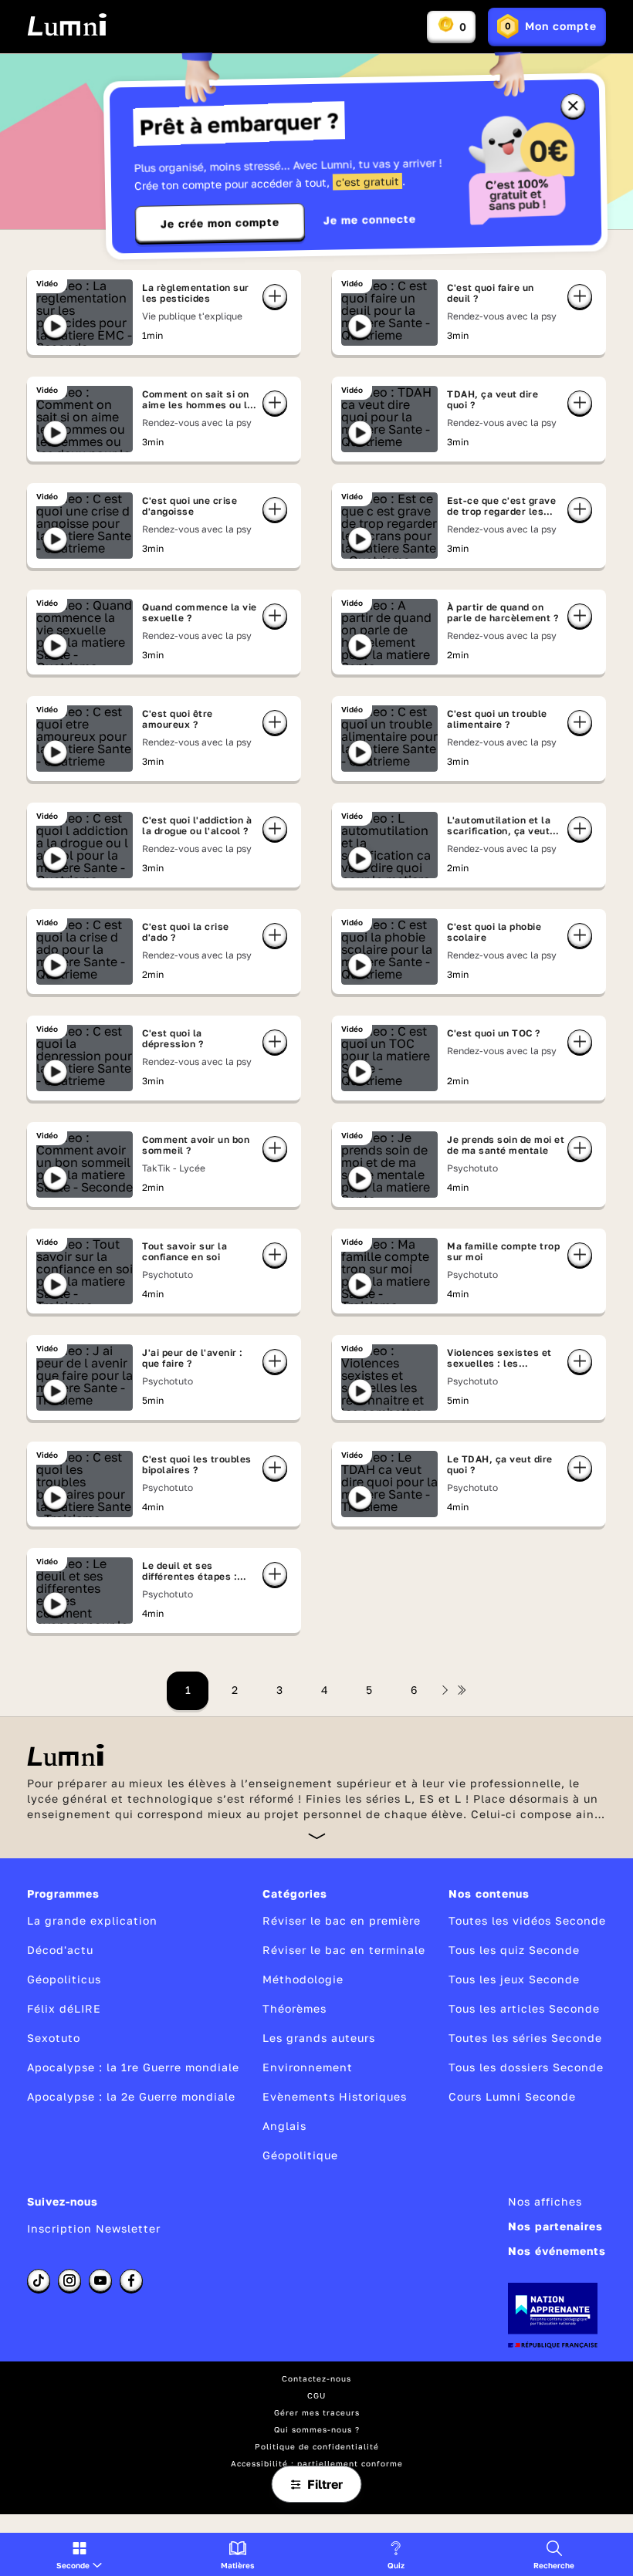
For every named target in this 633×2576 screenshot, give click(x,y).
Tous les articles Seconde (524, 2008)
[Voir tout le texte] (317, 1836)
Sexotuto (54, 2038)
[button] (79, 2554)
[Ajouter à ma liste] (275, 296)
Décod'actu (60, 1950)
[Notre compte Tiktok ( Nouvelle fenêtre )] (39, 2280)
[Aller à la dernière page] (462, 1690)
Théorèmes (294, 2008)
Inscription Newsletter (94, 2228)
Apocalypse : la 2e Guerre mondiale (131, 2096)
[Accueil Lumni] (67, 25)
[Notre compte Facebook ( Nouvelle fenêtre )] (131, 2280)
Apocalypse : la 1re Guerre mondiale (133, 2067)
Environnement (308, 2067)
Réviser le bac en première (342, 1920)
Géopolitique (300, 2155)
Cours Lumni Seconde (512, 2096)
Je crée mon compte (220, 223)
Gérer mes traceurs (317, 2412)
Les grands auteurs (319, 2038)
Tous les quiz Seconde (514, 1950)
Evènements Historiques (335, 2096)
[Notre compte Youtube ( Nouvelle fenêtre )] (100, 2280)
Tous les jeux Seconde (514, 1979)
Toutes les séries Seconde (525, 2038)
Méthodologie (303, 1979)
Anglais (284, 2126)
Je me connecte (370, 220)
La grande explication (92, 1920)
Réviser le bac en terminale (344, 1950)
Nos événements (557, 2251)
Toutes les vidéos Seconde (527, 1920)
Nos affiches (545, 2201)
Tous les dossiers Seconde (526, 2067)
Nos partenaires (555, 2226)
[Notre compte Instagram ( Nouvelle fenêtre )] (69, 2280)
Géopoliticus (64, 1979)
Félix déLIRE (64, 2008)
